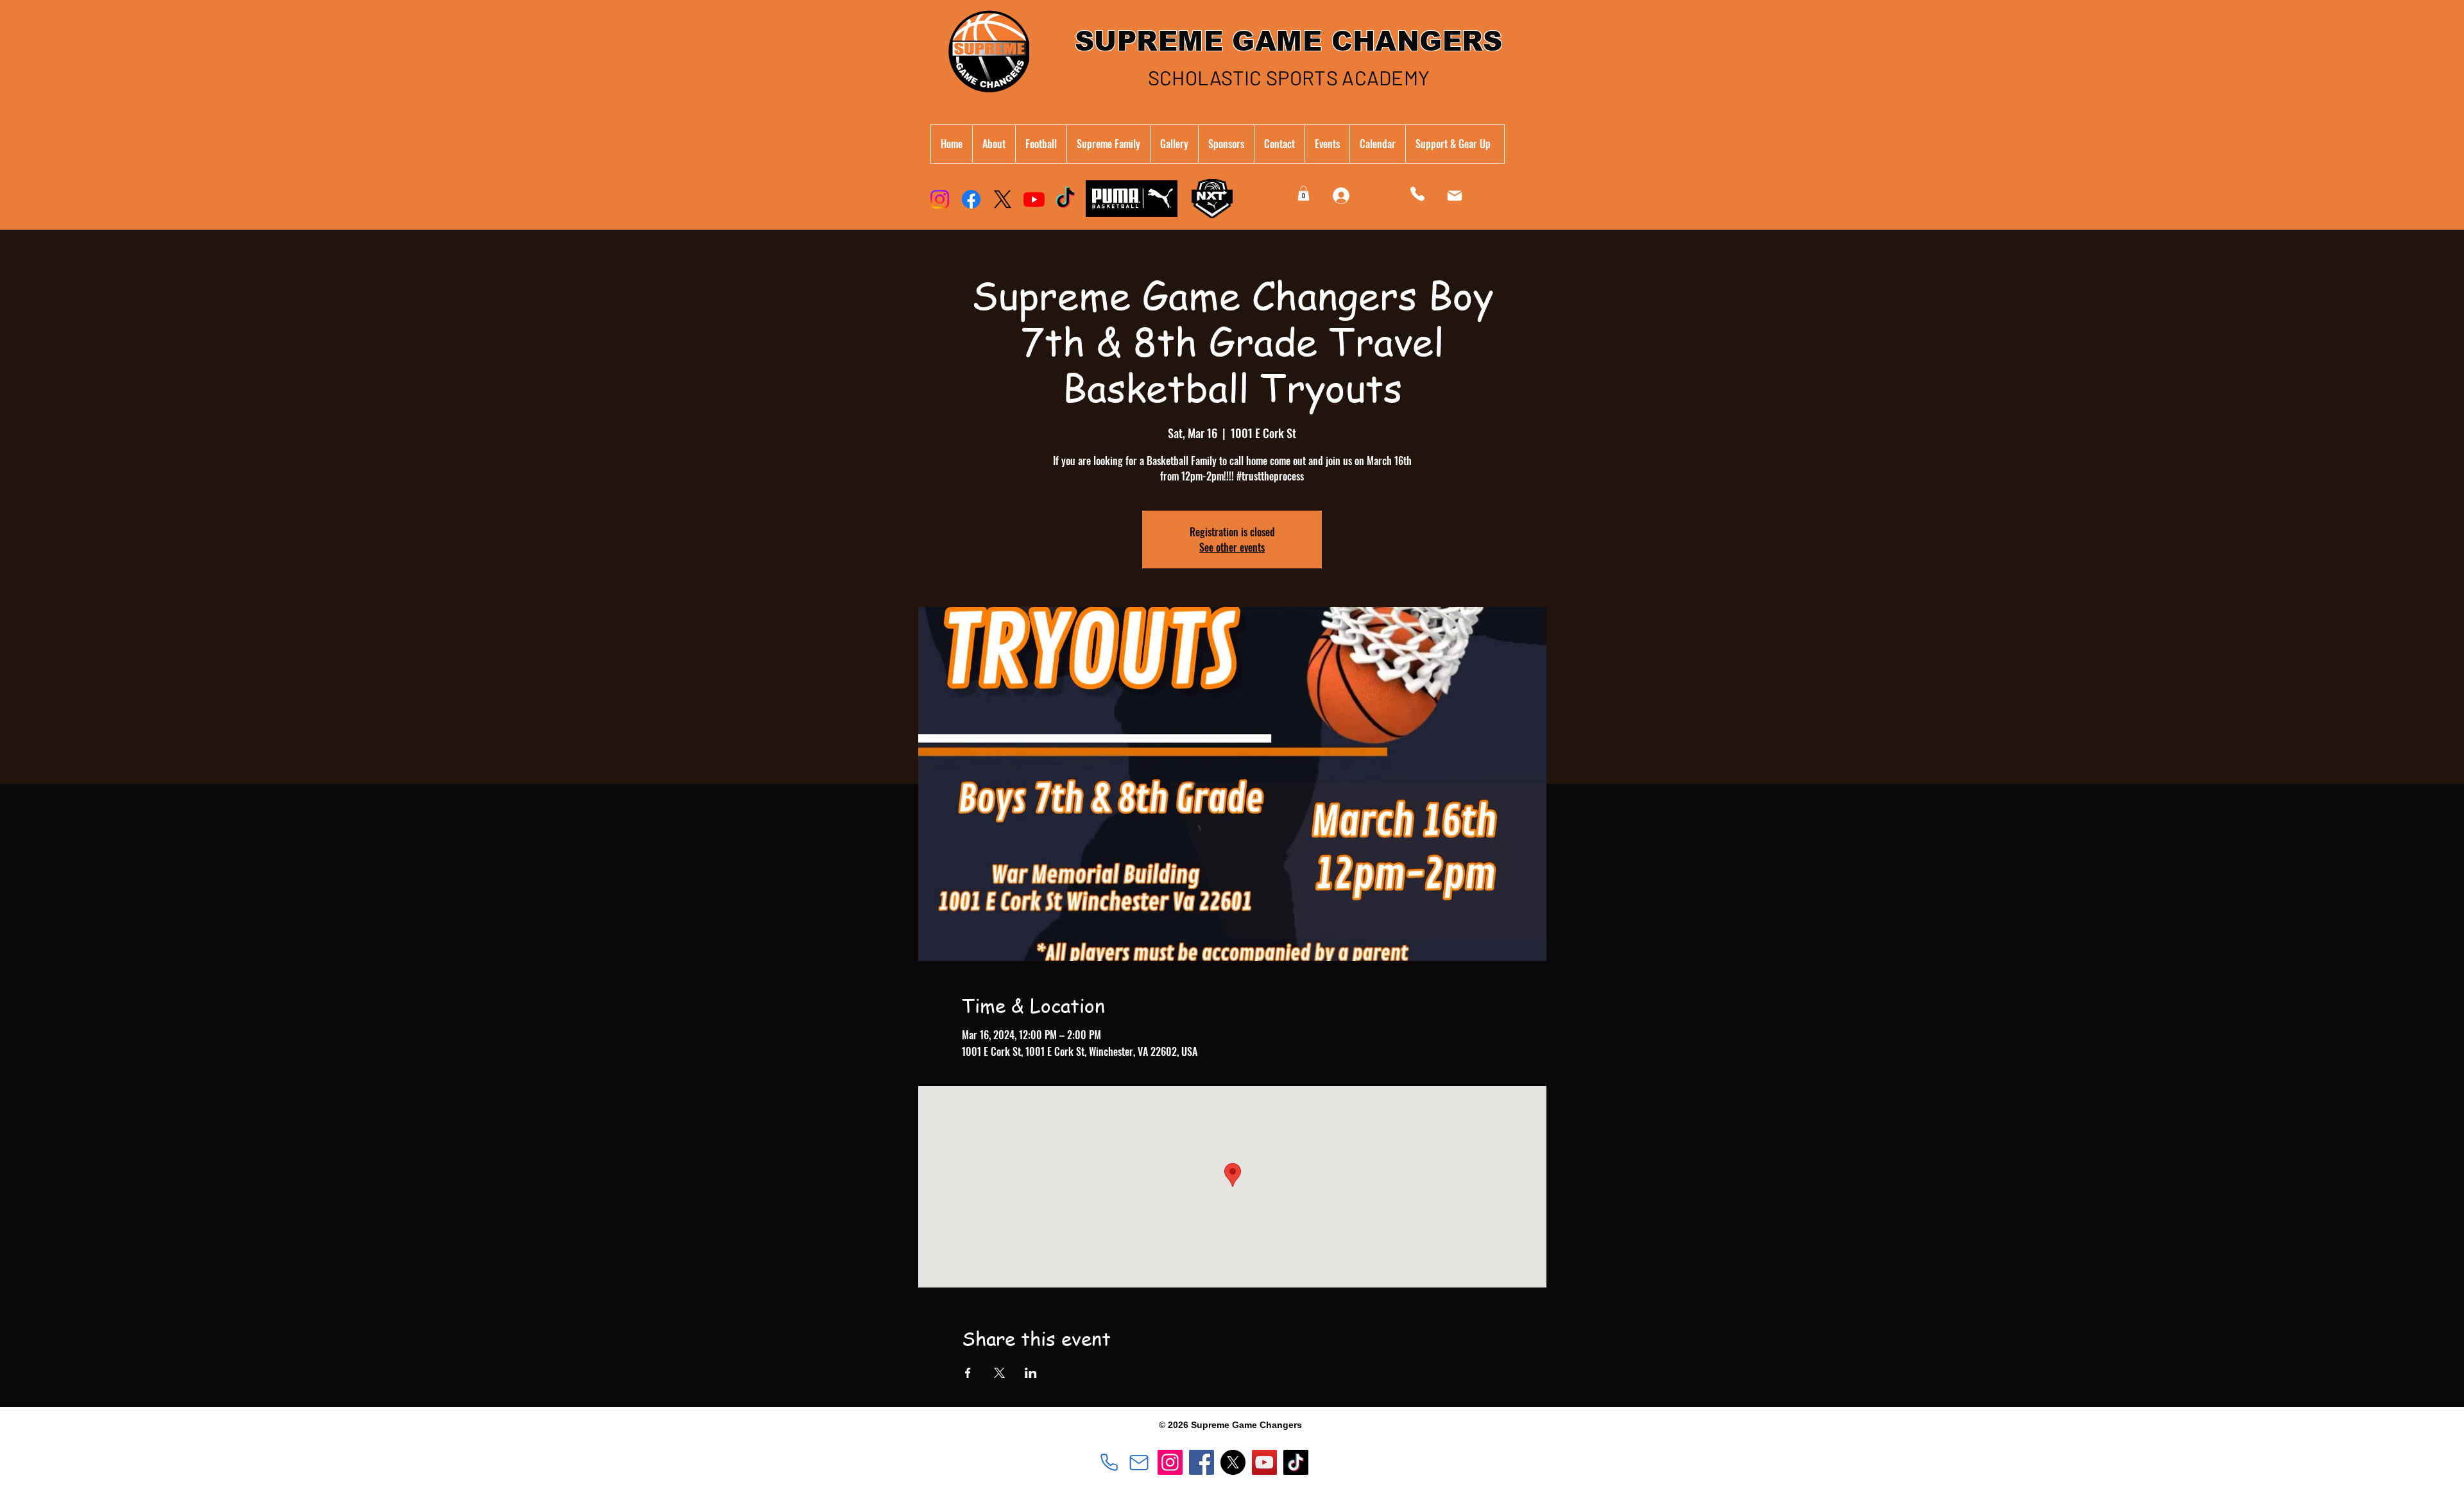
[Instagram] (940, 199)
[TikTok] (1065, 199)
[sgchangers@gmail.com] (1139, 1463)
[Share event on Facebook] (968, 1373)
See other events (1232, 547)
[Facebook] (971, 199)
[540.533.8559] (1109, 1463)
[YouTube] (1264, 1462)
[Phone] (1417, 193)
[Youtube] (1034, 199)
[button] (1108, 144)
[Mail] (1455, 196)
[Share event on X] (999, 1373)
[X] (1003, 199)
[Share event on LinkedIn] (1031, 1373)
